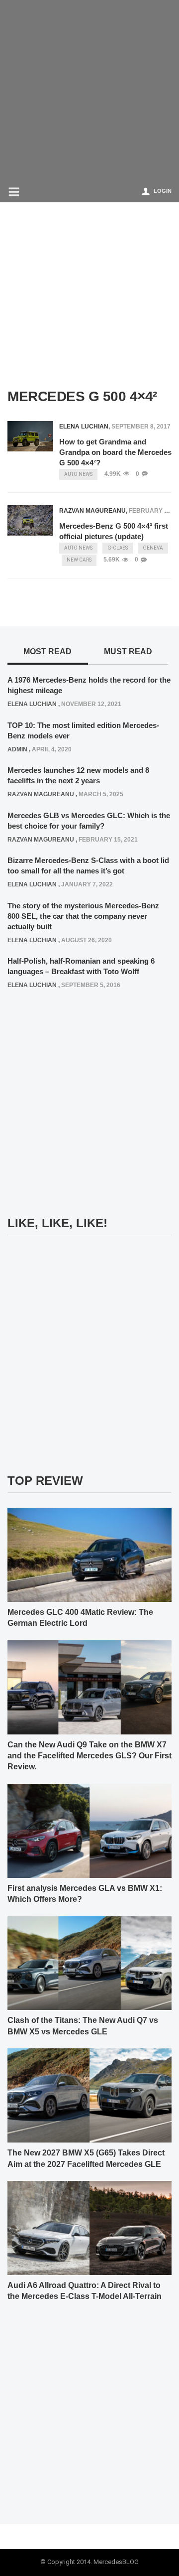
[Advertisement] (89, 90)
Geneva (153, 548)
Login (163, 191)
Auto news (78, 474)
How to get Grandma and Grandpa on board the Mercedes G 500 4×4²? (115, 452)
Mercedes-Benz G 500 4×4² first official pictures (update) (114, 531)
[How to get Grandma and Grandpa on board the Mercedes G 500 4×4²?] (30, 436)
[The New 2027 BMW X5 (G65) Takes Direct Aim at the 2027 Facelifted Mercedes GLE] (89, 2095)
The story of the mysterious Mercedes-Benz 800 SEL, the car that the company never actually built (83, 916)
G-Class (118, 548)
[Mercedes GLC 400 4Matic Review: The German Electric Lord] (89, 1554)
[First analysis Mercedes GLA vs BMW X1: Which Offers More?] (89, 1830)
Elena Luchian (84, 427)
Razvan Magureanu (92, 511)
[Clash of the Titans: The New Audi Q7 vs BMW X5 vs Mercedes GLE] (89, 1963)
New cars (79, 560)
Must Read (128, 651)
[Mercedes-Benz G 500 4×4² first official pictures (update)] (30, 520)
